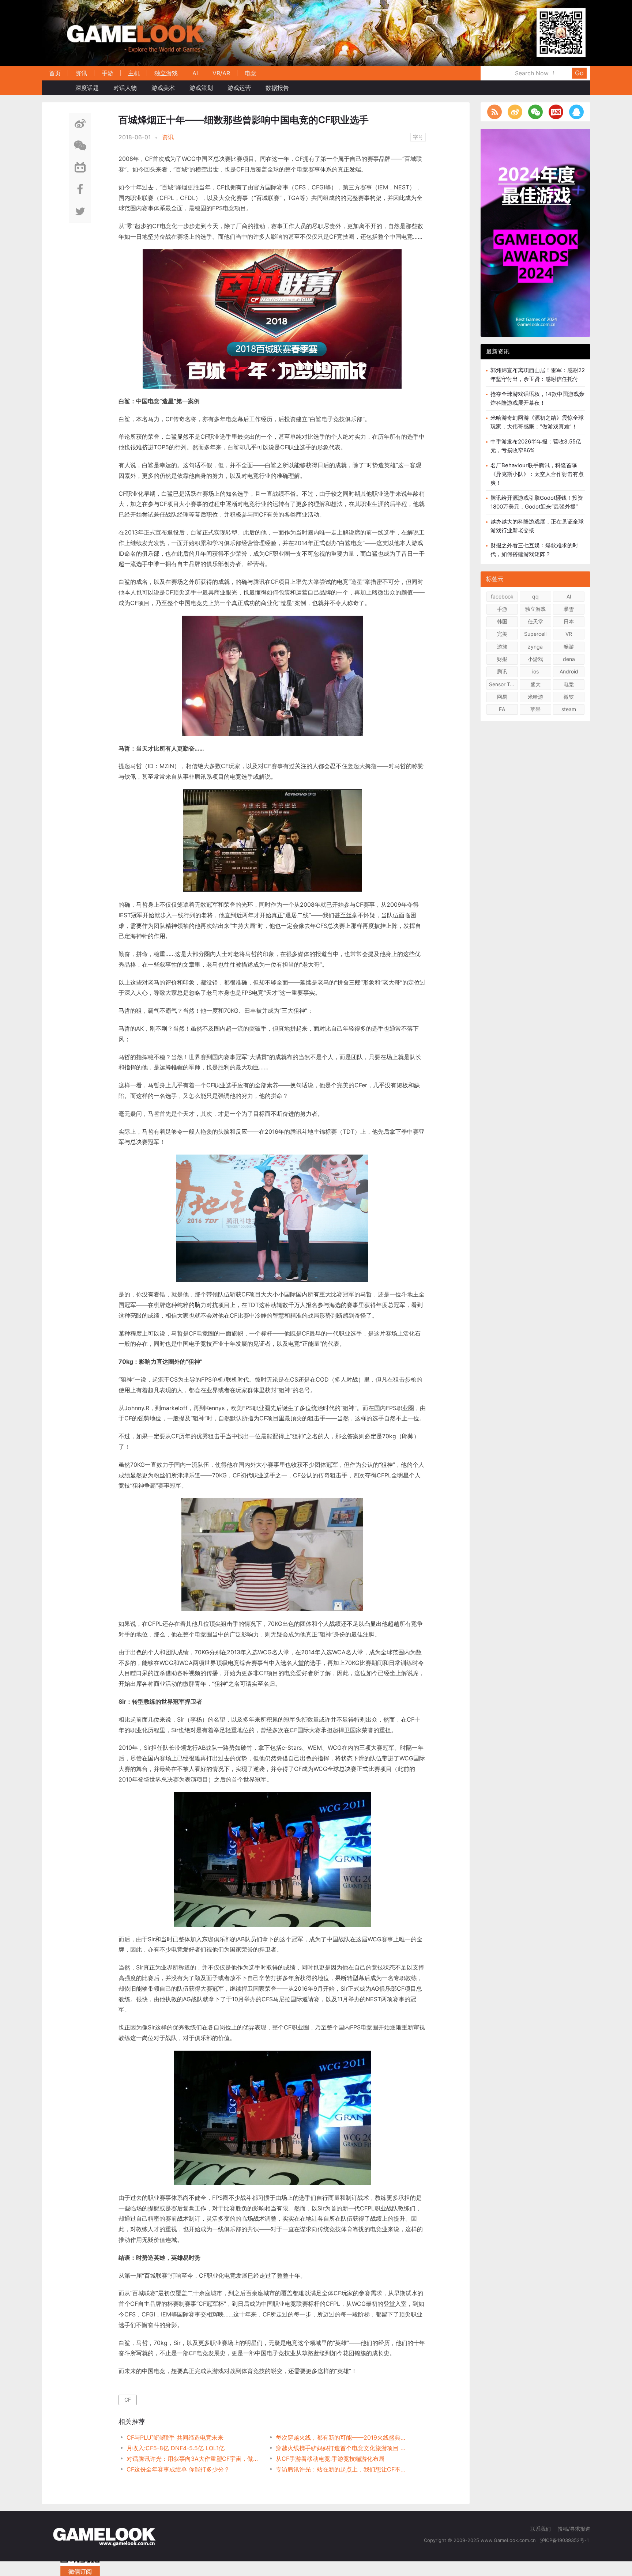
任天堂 (535, 621)
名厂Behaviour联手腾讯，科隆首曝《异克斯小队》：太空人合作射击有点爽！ (537, 474)
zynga (535, 647)
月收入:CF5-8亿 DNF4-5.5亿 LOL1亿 (176, 2448)
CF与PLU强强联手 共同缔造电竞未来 (175, 2437)
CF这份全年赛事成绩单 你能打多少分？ (178, 2469)
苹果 (535, 709)
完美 (502, 634)
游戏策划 (201, 88)
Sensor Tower (503, 684)
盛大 (535, 684)
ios (535, 671)
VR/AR (221, 73)
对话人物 (125, 88)
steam (569, 709)
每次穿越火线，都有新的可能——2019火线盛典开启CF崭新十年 (343, 2437)
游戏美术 (163, 88)
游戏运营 (239, 88)
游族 (502, 647)
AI (195, 73)
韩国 (502, 621)
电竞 (251, 73)
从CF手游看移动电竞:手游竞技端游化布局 (330, 2459)
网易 (502, 697)
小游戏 (535, 659)
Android (569, 671)
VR (569, 634)
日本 (569, 621)
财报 (502, 659)
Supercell (535, 634)
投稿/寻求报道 (574, 2529)
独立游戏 (166, 73)
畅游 (569, 647)
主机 (134, 73)
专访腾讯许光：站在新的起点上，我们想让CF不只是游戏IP (343, 2469)
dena (569, 659)
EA (502, 709)
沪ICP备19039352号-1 (565, 2540)
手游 (108, 73)
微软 (569, 697)
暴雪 (569, 609)
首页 (55, 73)
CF (128, 2400)
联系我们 (541, 2529)
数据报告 (277, 88)
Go (579, 73)
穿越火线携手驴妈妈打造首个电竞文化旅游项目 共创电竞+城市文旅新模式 (343, 2448)
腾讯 (502, 671)
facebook (502, 596)
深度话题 (87, 88)
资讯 (81, 73)
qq (535, 596)
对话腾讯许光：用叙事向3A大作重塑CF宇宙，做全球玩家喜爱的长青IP (194, 2459)
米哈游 (535, 697)
